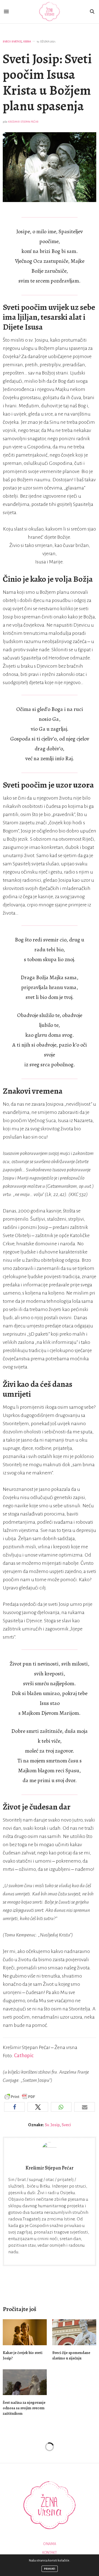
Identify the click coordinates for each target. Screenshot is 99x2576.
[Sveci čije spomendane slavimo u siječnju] (74, 2332)
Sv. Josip (52, 2125)
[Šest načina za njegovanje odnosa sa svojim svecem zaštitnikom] (25, 2382)
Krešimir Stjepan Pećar (23, 122)
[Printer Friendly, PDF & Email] (20, 2097)
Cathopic (24, 2056)
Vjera (27, 41)
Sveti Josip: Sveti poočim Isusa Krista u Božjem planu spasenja (47, 83)
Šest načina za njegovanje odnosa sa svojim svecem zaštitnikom (24, 2408)
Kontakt (50, 2553)
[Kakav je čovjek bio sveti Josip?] (25, 2332)
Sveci (66, 2125)
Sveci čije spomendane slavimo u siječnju (71, 2355)
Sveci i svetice (12, 41)
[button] (14, 2107)
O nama (50, 2544)
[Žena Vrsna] (50, 12)
